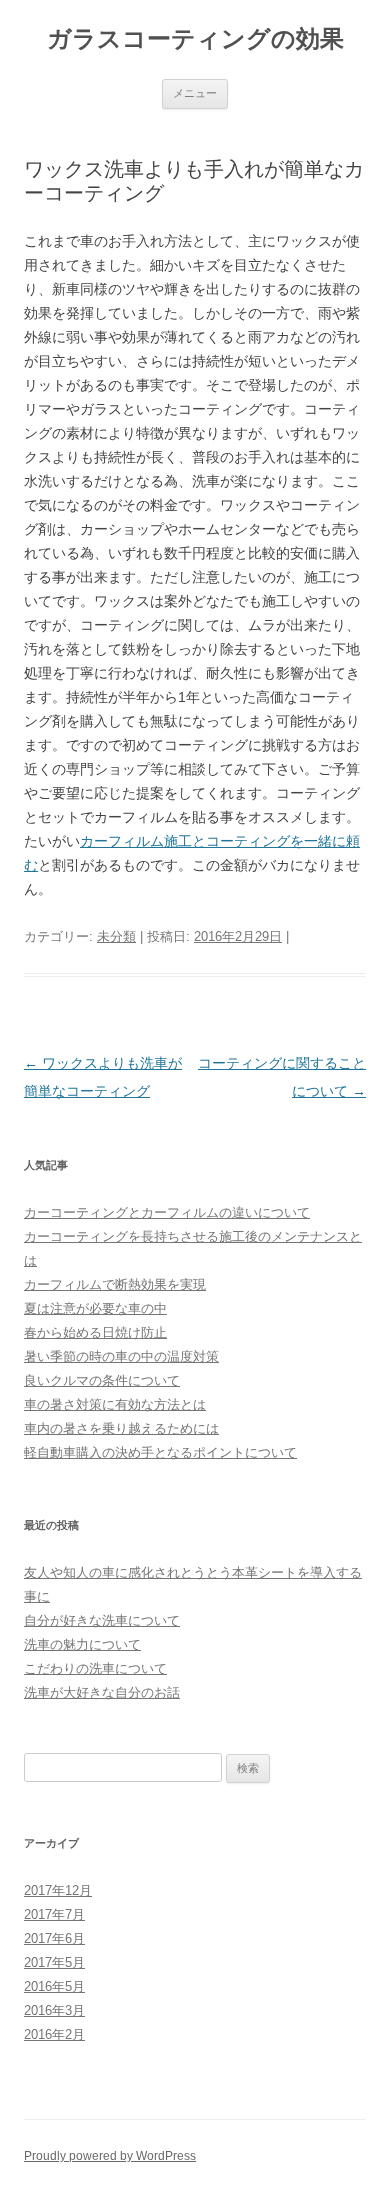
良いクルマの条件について (102, 1380)
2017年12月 (58, 1890)
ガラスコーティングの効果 (195, 38)
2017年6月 (54, 1938)
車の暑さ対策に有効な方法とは (115, 1404)
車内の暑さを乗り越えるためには (121, 1428)
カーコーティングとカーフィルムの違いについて (167, 1212)
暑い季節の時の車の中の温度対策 (121, 1356)
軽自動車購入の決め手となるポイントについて (160, 1452)
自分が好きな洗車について (102, 1620)
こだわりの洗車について (95, 1668)
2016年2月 (54, 2034)
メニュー (195, 93)
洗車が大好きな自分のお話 (102, 1692)
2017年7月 (54, 1914)
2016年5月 (54, 1986)
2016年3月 (54, 2010)
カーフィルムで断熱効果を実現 (115, 1284)
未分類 (116, 936)
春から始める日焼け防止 (95, 1332)
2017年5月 (54, 1962)
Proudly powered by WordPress (110, 2156)
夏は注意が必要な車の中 (95, 1308)
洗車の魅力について (82, 1644)
